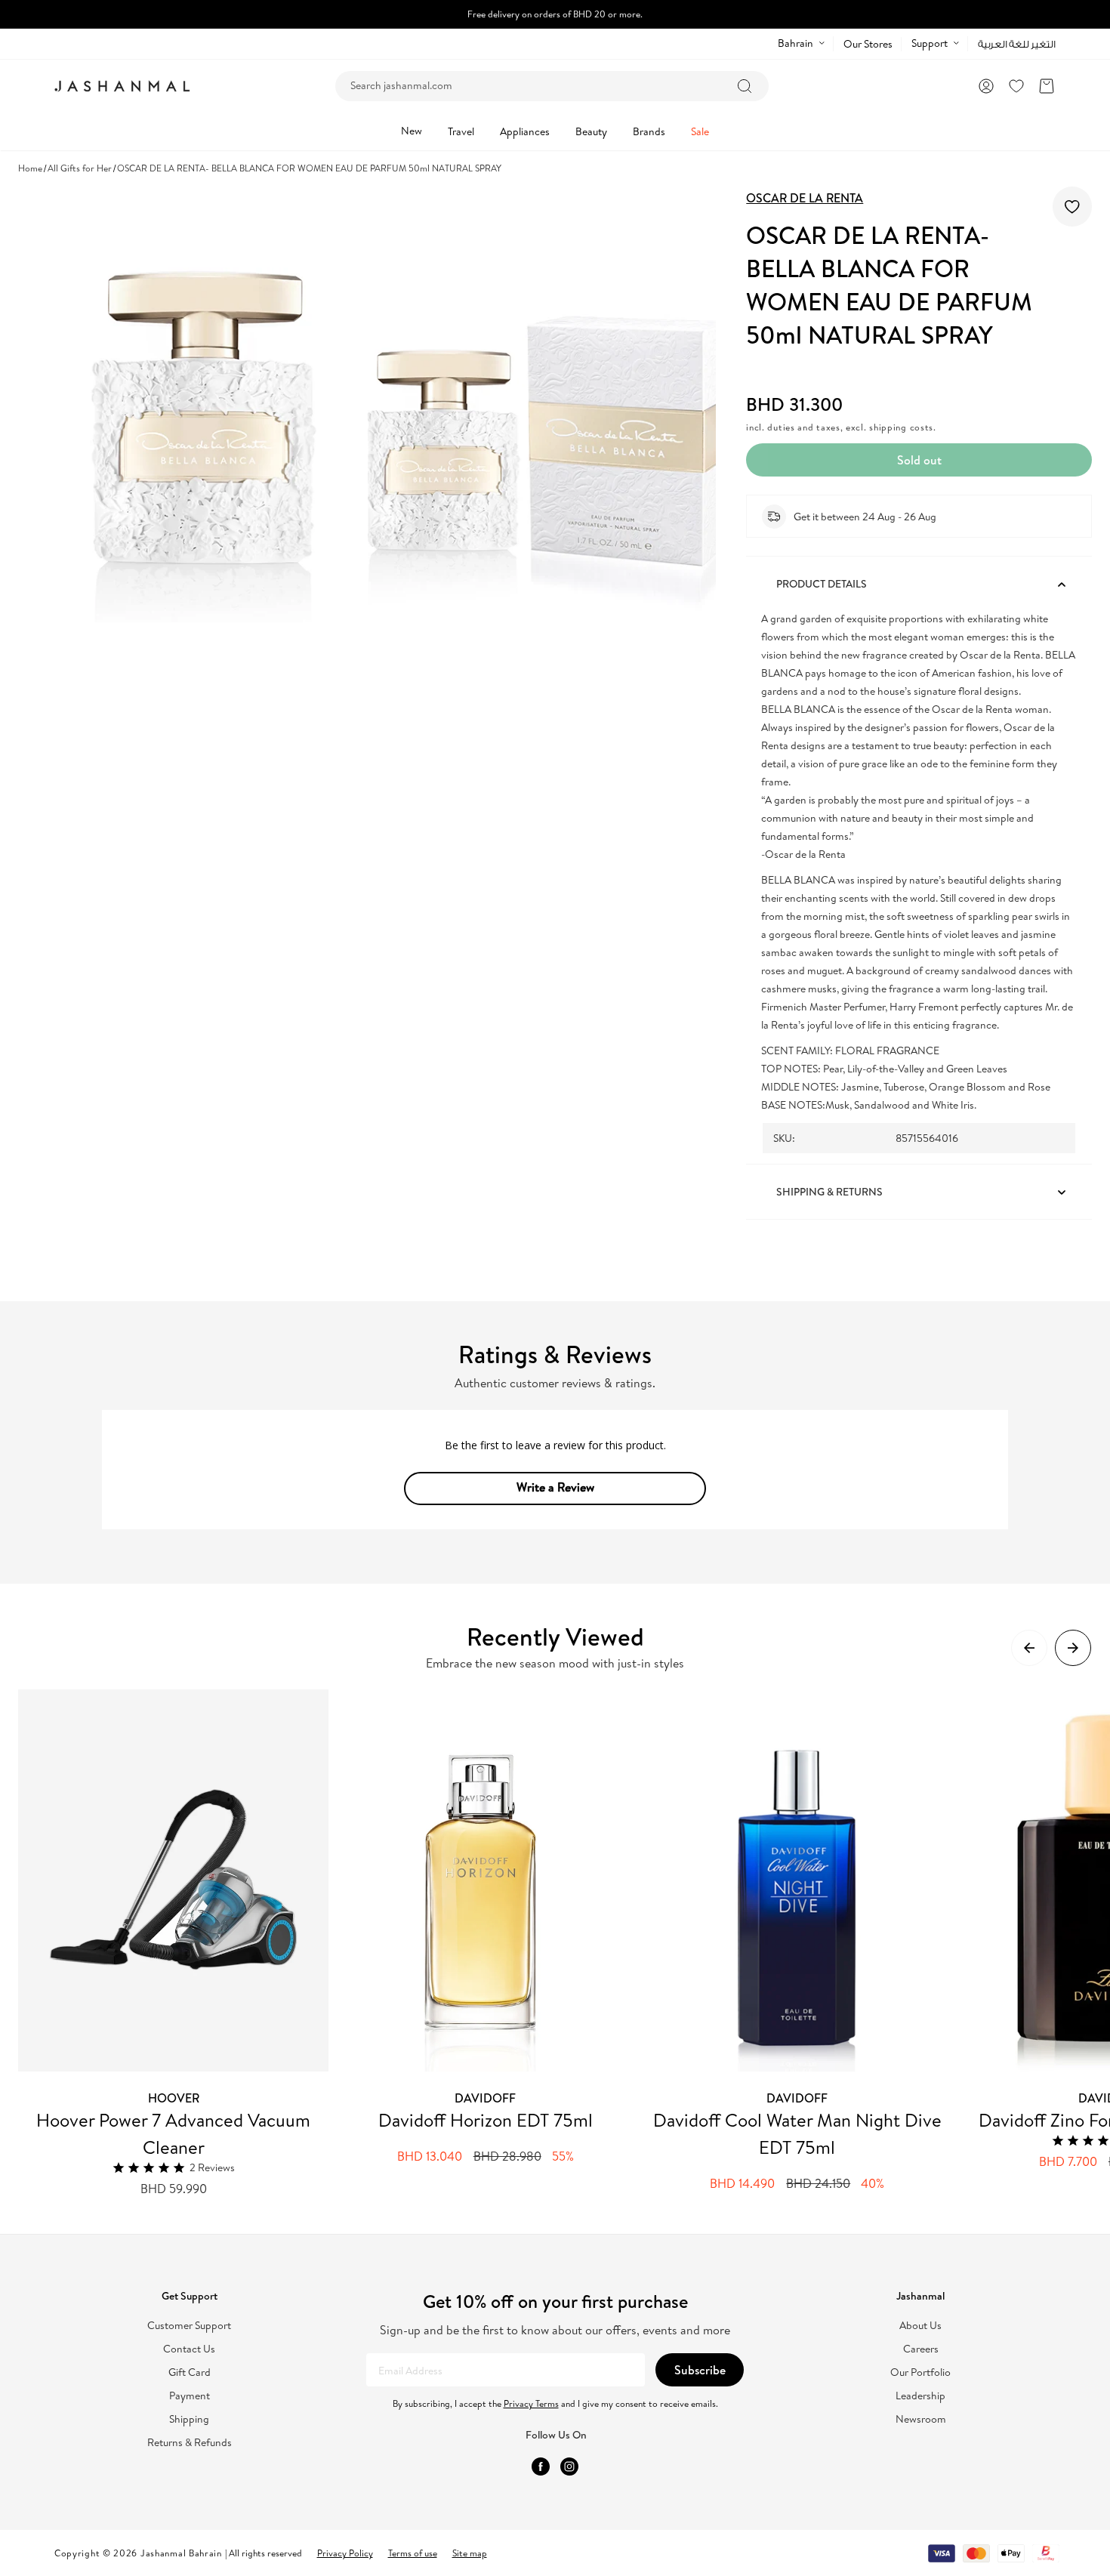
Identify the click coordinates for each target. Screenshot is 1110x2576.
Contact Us (189, 2349)
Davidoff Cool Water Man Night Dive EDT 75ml (797, 2133)
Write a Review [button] (555, 1487)
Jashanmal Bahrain (181, 2553)
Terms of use (413, 2553)
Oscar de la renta (805, 198)
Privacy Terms (531, 2403)
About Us (920, 2326)
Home (30, 168)
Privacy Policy (345, 2553)
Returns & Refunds (190, 2443)
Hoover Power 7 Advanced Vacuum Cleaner (173, 2133)
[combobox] (552, 86)
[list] (564, 1944)
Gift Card (190, 2372)
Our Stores (868, 44)
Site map (470, 2553)
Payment (190, 2396)
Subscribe (700, 2370)
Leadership (920, 2396)
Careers (921, 2349)
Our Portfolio (920, 2372)
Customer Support (189, 2326)
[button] (1047, 86)
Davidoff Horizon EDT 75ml (486, 2120)
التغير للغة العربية (1017, 44)
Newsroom (921, 2419)
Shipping (189, 2419)
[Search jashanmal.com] (745, 86)
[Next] (1073, 1648)
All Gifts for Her (80, 168)
